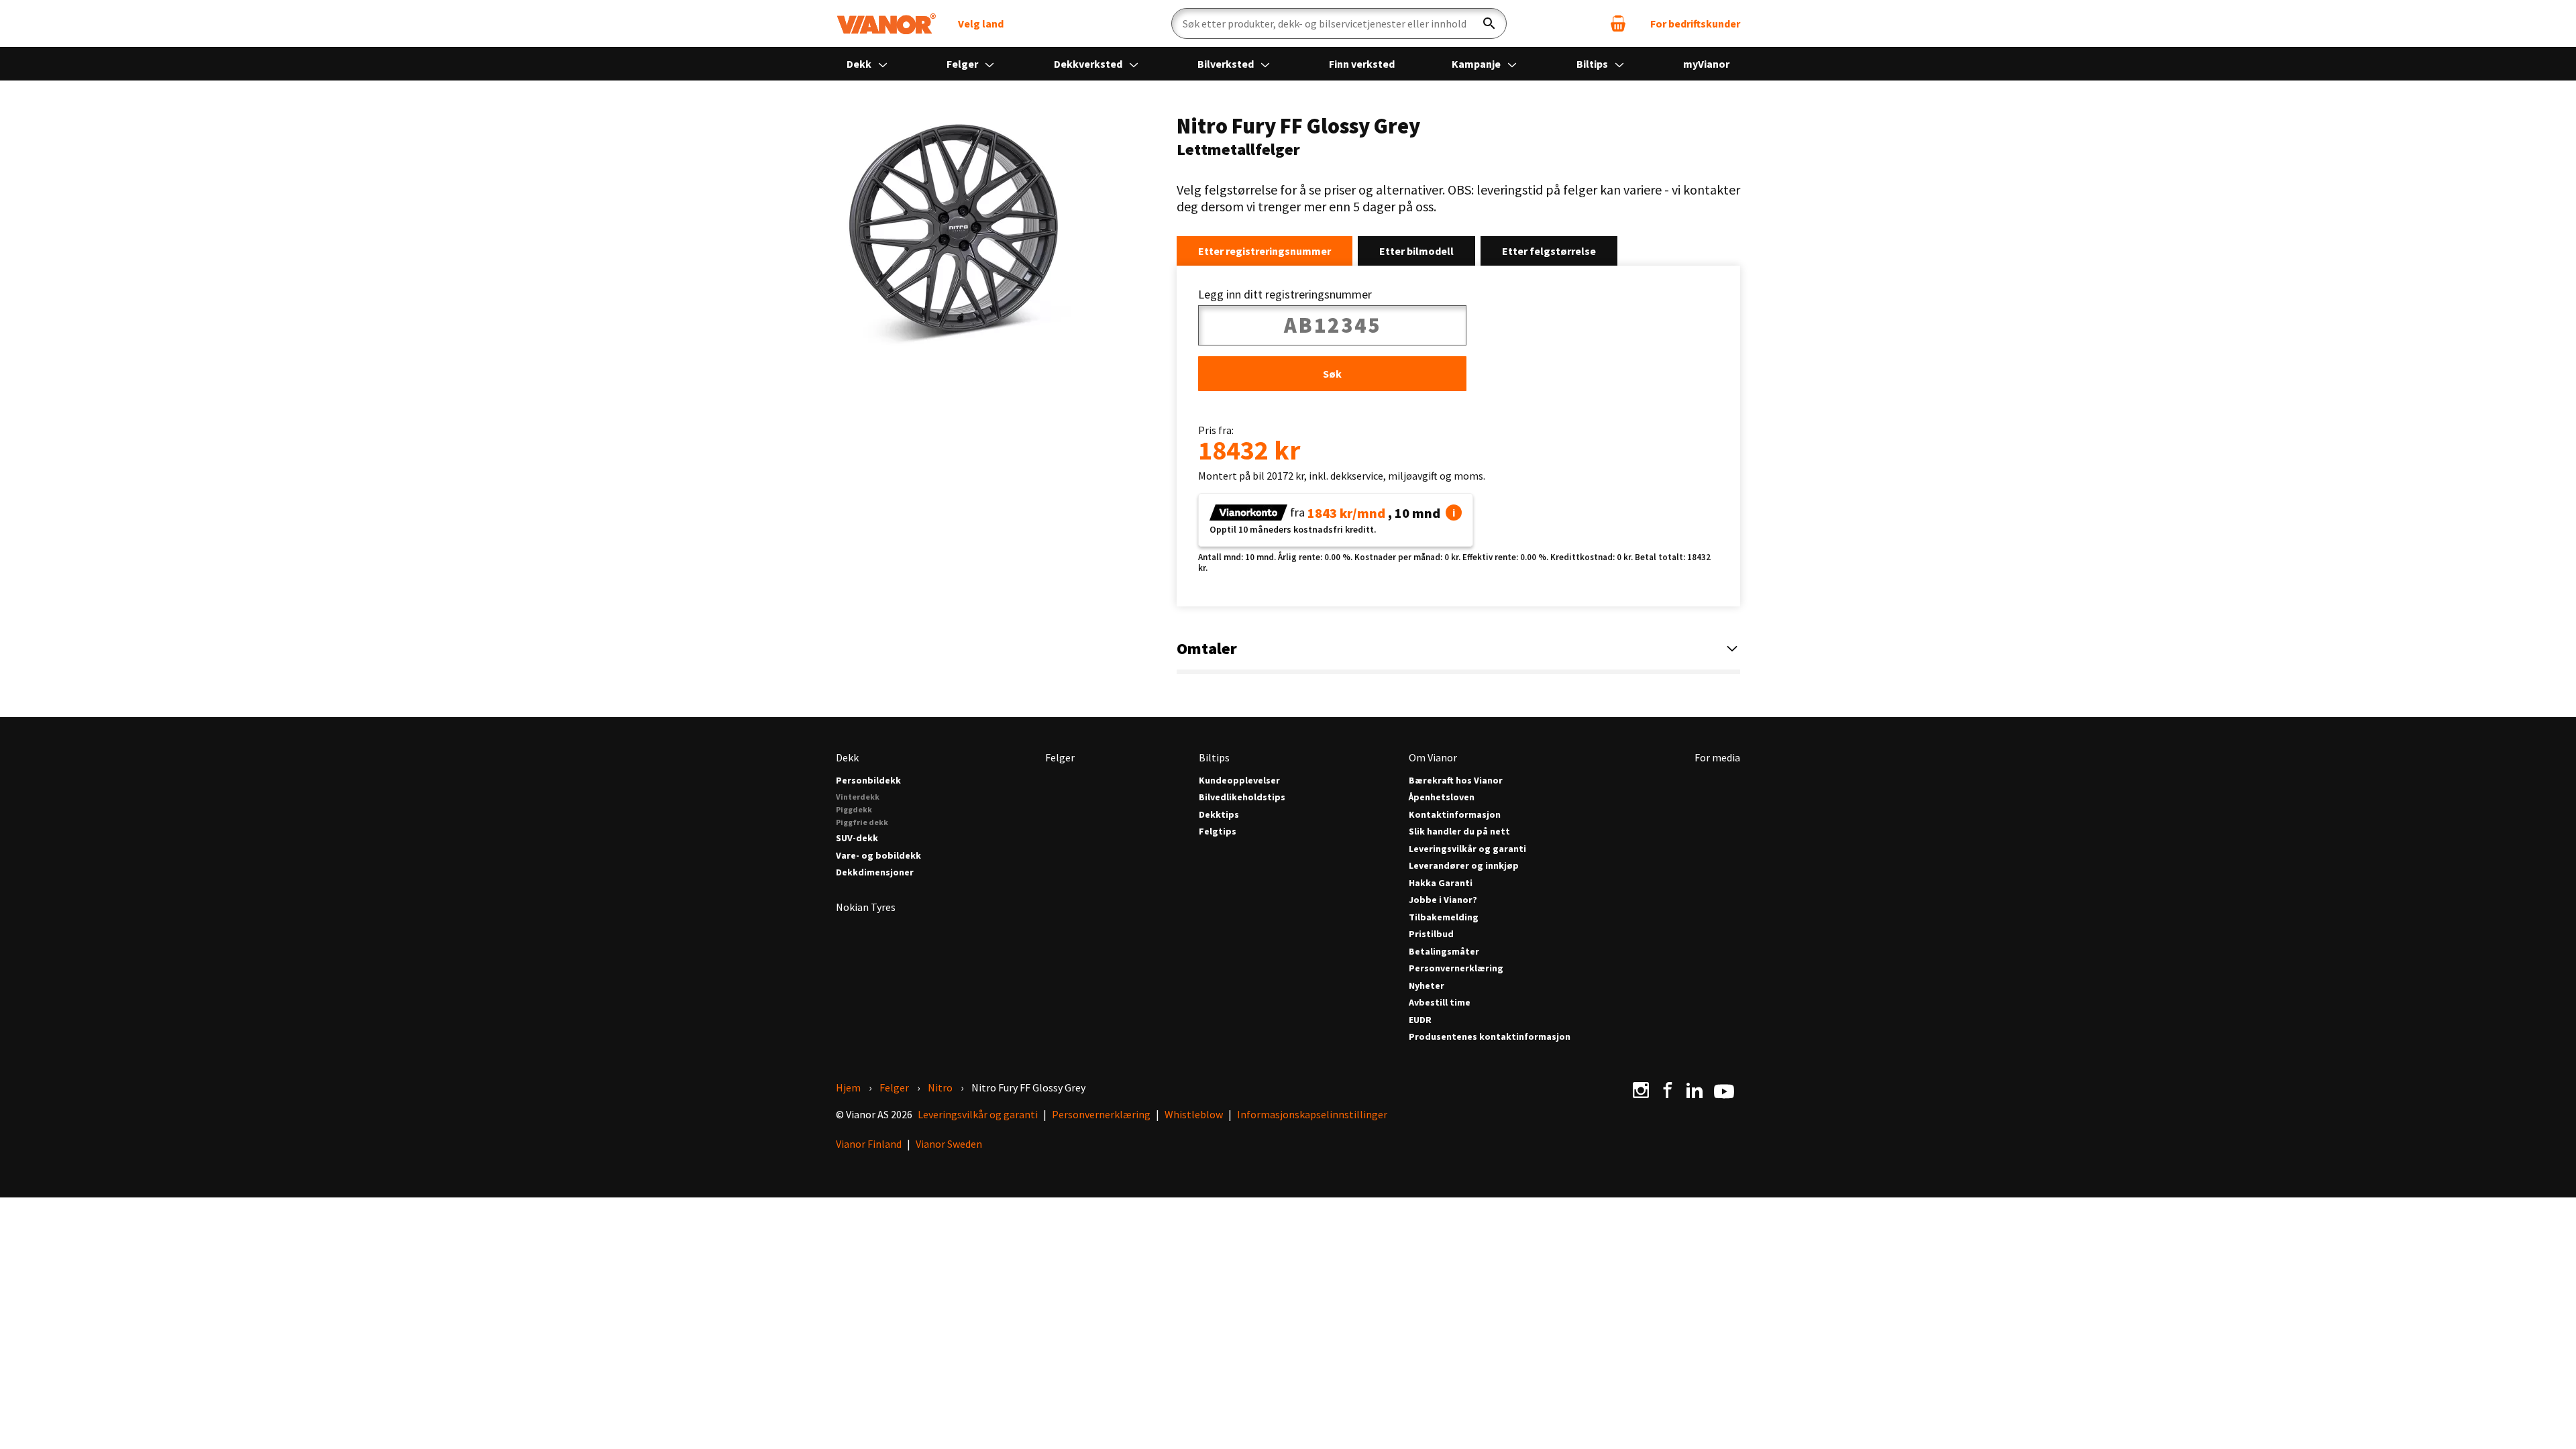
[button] (1454, 513)
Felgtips (1218, 831)
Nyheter (1427, 986)
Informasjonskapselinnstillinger (1312, 1114)
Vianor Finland (869, 1144)
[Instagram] (1641, 1089)
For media (1717, 757)
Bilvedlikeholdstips (1242, 797)
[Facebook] (1668, 1089)
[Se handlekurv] (1618, 23)
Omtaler (1207, 648)
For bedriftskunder (1695, 23)
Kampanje (1477, 64)
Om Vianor (1433, 757)
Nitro (940, 1087)
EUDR (1420, 1020)
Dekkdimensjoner (875, 872)
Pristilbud (1431, 934)
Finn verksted (1362, 64)
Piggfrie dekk (862, 822)
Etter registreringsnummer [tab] (1265, 251)
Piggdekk (854, 809)
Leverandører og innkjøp (1464, 866)
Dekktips (1219, 815)
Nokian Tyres (866, 907)
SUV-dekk (857, 838)
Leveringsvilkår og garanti (1467, 849)
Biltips (1593, 64)
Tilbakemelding (1444, 917)
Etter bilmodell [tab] (1416, 251)
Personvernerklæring (1456, 968)
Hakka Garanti (1441, 883)
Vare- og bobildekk (878, 856)
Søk (1332, 374)
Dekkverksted (1089, 64)
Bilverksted (1227, 64)
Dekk (860, 64)
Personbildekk (868, 781)
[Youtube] (1724, 1090)
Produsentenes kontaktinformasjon (1490, 1037)
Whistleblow (1194, 1114)
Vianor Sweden (949, 1144)
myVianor (1706, 64)
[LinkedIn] (1695, 1089)
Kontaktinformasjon (1455, 815)
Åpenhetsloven (1442, 797)
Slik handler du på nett (1459, 831)
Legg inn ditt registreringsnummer (1285, 294)
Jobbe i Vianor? (1443, 900)
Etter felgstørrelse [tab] (1549, 251)
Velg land (981, 23)
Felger (963, 64)
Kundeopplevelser (1239, 781)
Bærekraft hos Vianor (1456, 781)
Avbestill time (1440, 1003)
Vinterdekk (858, 797)
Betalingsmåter (1444, 952)
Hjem (848, 1087)
